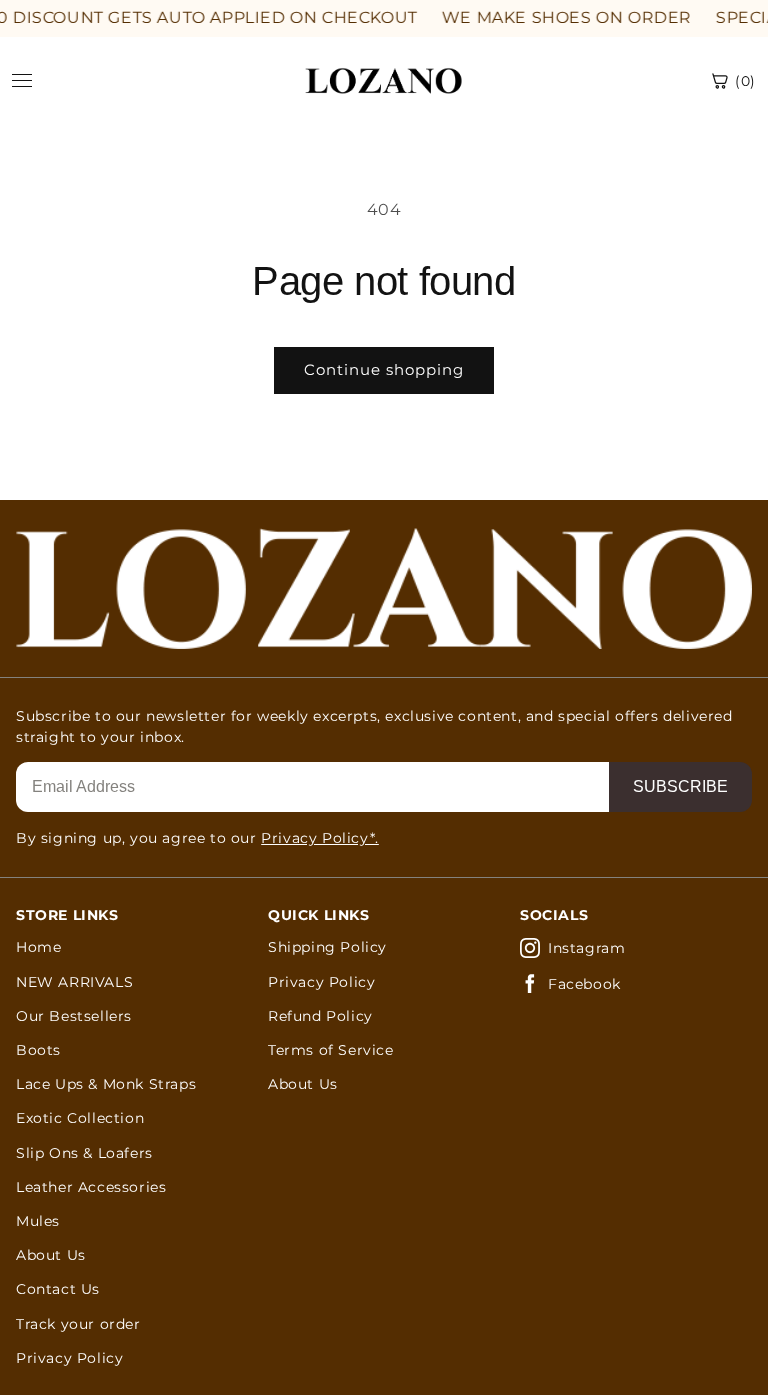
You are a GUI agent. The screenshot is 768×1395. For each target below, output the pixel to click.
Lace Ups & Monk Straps (106, 1084)
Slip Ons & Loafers (84, 1153)
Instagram (586, 948)
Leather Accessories (91, 1187)
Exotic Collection (80, 1118)
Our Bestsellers (74, 1016)
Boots (38, 1050)
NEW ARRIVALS (74, 982)
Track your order (78, 1324)
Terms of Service (331, 1050)
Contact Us (58, 1289)
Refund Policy (320, 1016)
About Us (51, 1255)
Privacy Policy (69, 1358)
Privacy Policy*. (320, 838)
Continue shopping (384, 369)
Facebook (584, 984)
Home (38, 947)
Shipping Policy (327, 947)
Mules (38, 1221)
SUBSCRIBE (680, 786)
